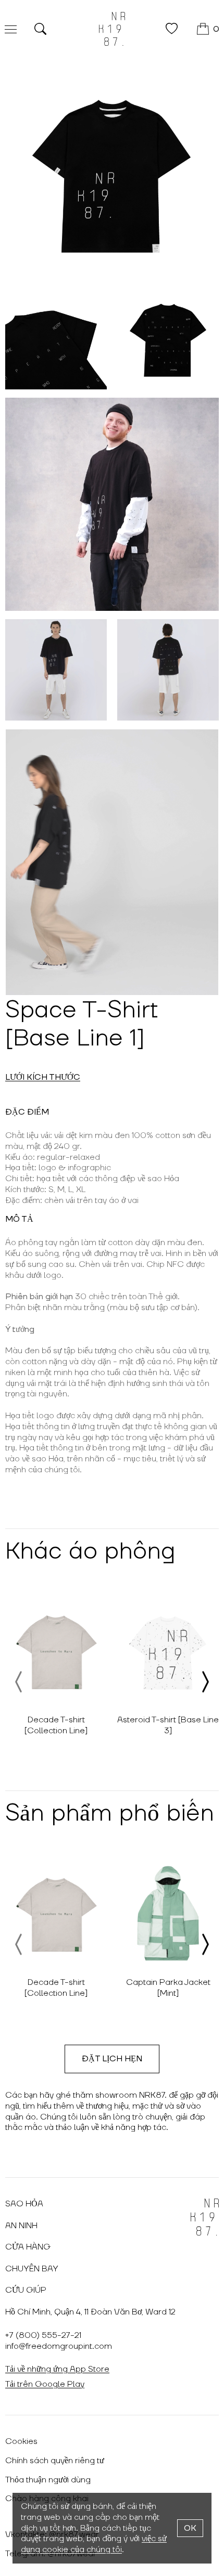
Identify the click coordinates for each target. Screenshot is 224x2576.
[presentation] (19, 1682)
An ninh (21, 2226)
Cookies (21, 2441)
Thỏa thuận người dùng (48, 2480)
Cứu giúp (26, 2290)
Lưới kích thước (43, 1077)
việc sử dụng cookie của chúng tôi (94, 2544)
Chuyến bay (32, 2269)
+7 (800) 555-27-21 (43, 2335)
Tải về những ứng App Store (57, 2369)
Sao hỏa (24, 2204)
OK (190, 2528)
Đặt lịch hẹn (112, 2059)
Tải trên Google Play (45, 2384)
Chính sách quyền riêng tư (55, 2461)
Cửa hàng (28, 2247)
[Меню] (11, 29)
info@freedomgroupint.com (59, 2346)
